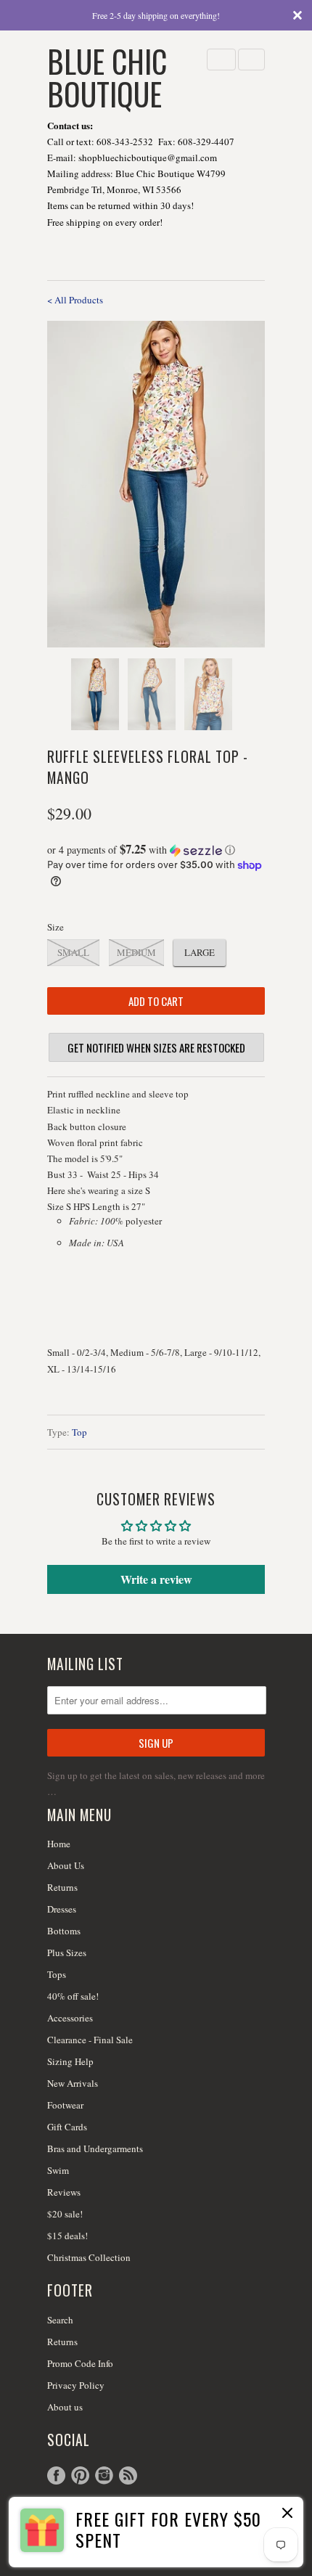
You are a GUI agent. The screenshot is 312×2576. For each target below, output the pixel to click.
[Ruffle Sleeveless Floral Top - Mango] (156, 484)
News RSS (128, 2475)
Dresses (62, 1909)
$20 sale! (65, 2214)
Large (200, 952)
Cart (251, 60)
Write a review (156, 1579)
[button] (156, 850)
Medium (136, 952)
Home (59, 1844)
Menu (221, 60)
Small (73, 952)
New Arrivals (73, 2083)
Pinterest (80, 2475)
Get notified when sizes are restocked (156, 1047)
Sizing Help (70, 2061)
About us (65, 2407)
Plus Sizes (67, 1953)
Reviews (64, 2192)
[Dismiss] (286, 2514)
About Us (66, 1865)
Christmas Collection (89, 2257)
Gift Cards (67, 2127)
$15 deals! (67, 2236)
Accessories (70, 2018)
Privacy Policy (76, 2385)
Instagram (104, 2475)
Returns (62, 1887)
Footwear (65, 2105)
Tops (57, 1974)
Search (60, 2320)
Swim (58, 2170)
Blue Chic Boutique (107, 76)
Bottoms (64, 1931)
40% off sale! (73, 1996)
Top (79, 1432)
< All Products (75, 300)
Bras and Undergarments (95, 2148)
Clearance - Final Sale (90, 2040)
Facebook (56, 2475)
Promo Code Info (80, 2363)
